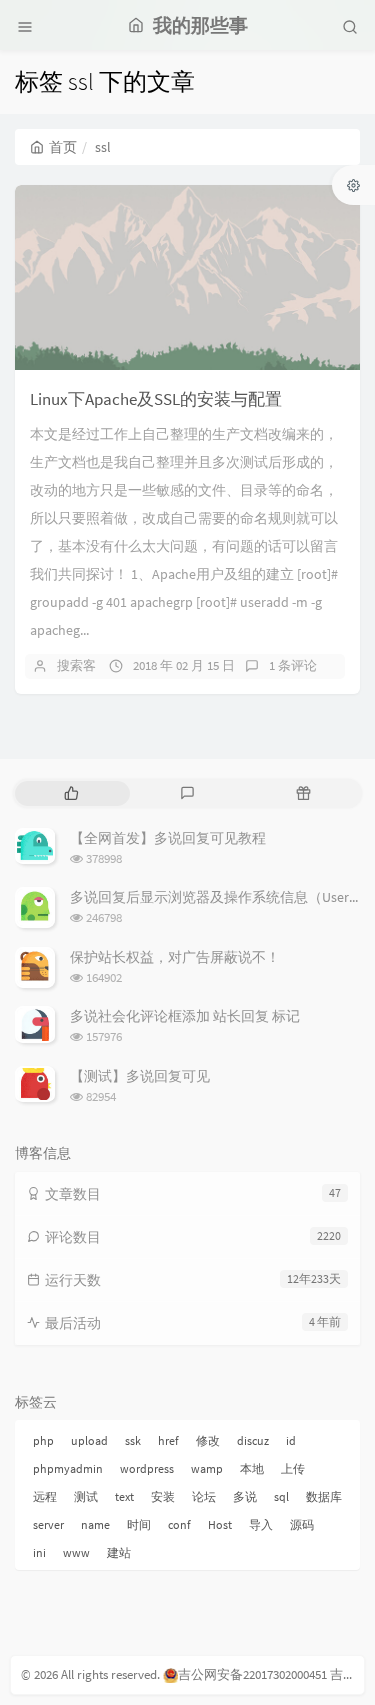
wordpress (147, 1468)
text (124, 1496)
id (291, 1440)
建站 (119, 1552)
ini (39, 1552)
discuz (253, 1440)
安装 (163, 1496)
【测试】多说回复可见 (140, 1076)
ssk (133, 1440)
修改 (208, 1440)
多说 (245, 1496)
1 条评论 (293, 665)
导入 (261, 1524)
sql (281, 1496)
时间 (139, 1524)
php (43, 1440)
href (168, 1440)
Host (220, 1524)
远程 (45, 1496)
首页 (63, 147)
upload (89, 1440)
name (95, 1524)
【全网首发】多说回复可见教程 (168, 838)
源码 (302, 1524)
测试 (86, 1496)
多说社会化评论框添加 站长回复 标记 (185, 1016)
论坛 (204, 1496)
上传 (293, 1468)
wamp (207, 1468)
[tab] (71, 793)
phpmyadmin (68, 1468)
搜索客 (76, 665)
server (48, 1524)
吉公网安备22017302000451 (252, 1674)
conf (179, 1524)
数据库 (324, 1496)
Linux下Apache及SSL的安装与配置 (156, 399)
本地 (252, 1468)
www (76, 1552)
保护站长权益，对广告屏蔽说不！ (175, 957)
